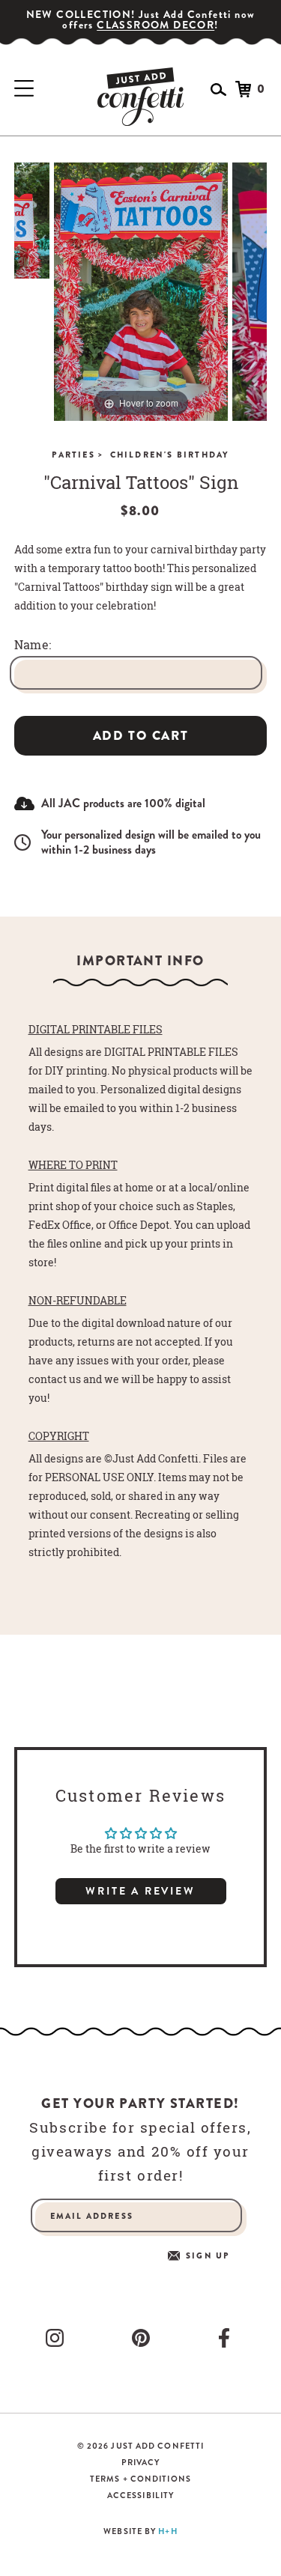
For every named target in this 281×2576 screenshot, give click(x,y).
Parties (78, 455)
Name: (33, 645)
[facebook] (227, 2338)
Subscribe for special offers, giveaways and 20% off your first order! (140, 2151)
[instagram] (58, 2338)
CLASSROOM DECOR (155, 25)
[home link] (140, 97)
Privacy (141, 2463)
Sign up (208, 2256)
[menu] (24, 89)
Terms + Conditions (140, 2479)
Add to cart (141, 736)
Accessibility (140, 2495)
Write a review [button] (140, 1891)
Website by (140, 2531)
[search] (218, 89)
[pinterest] (144, 2338)
